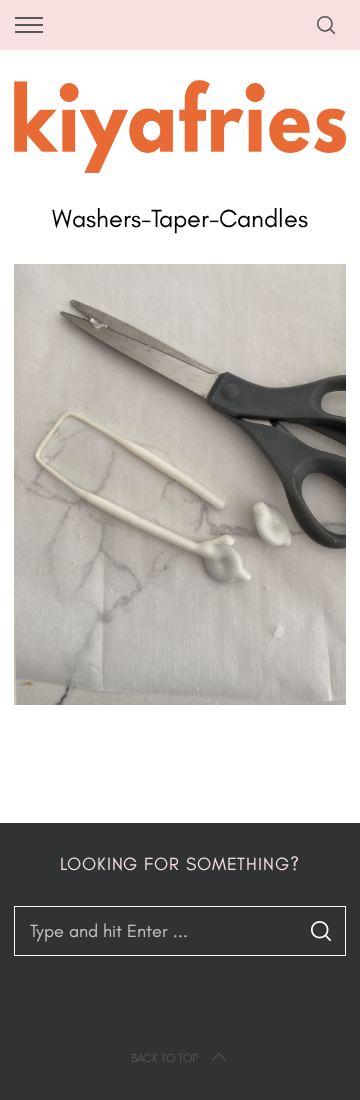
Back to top (164, 1058)
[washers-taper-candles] (179, 699)
